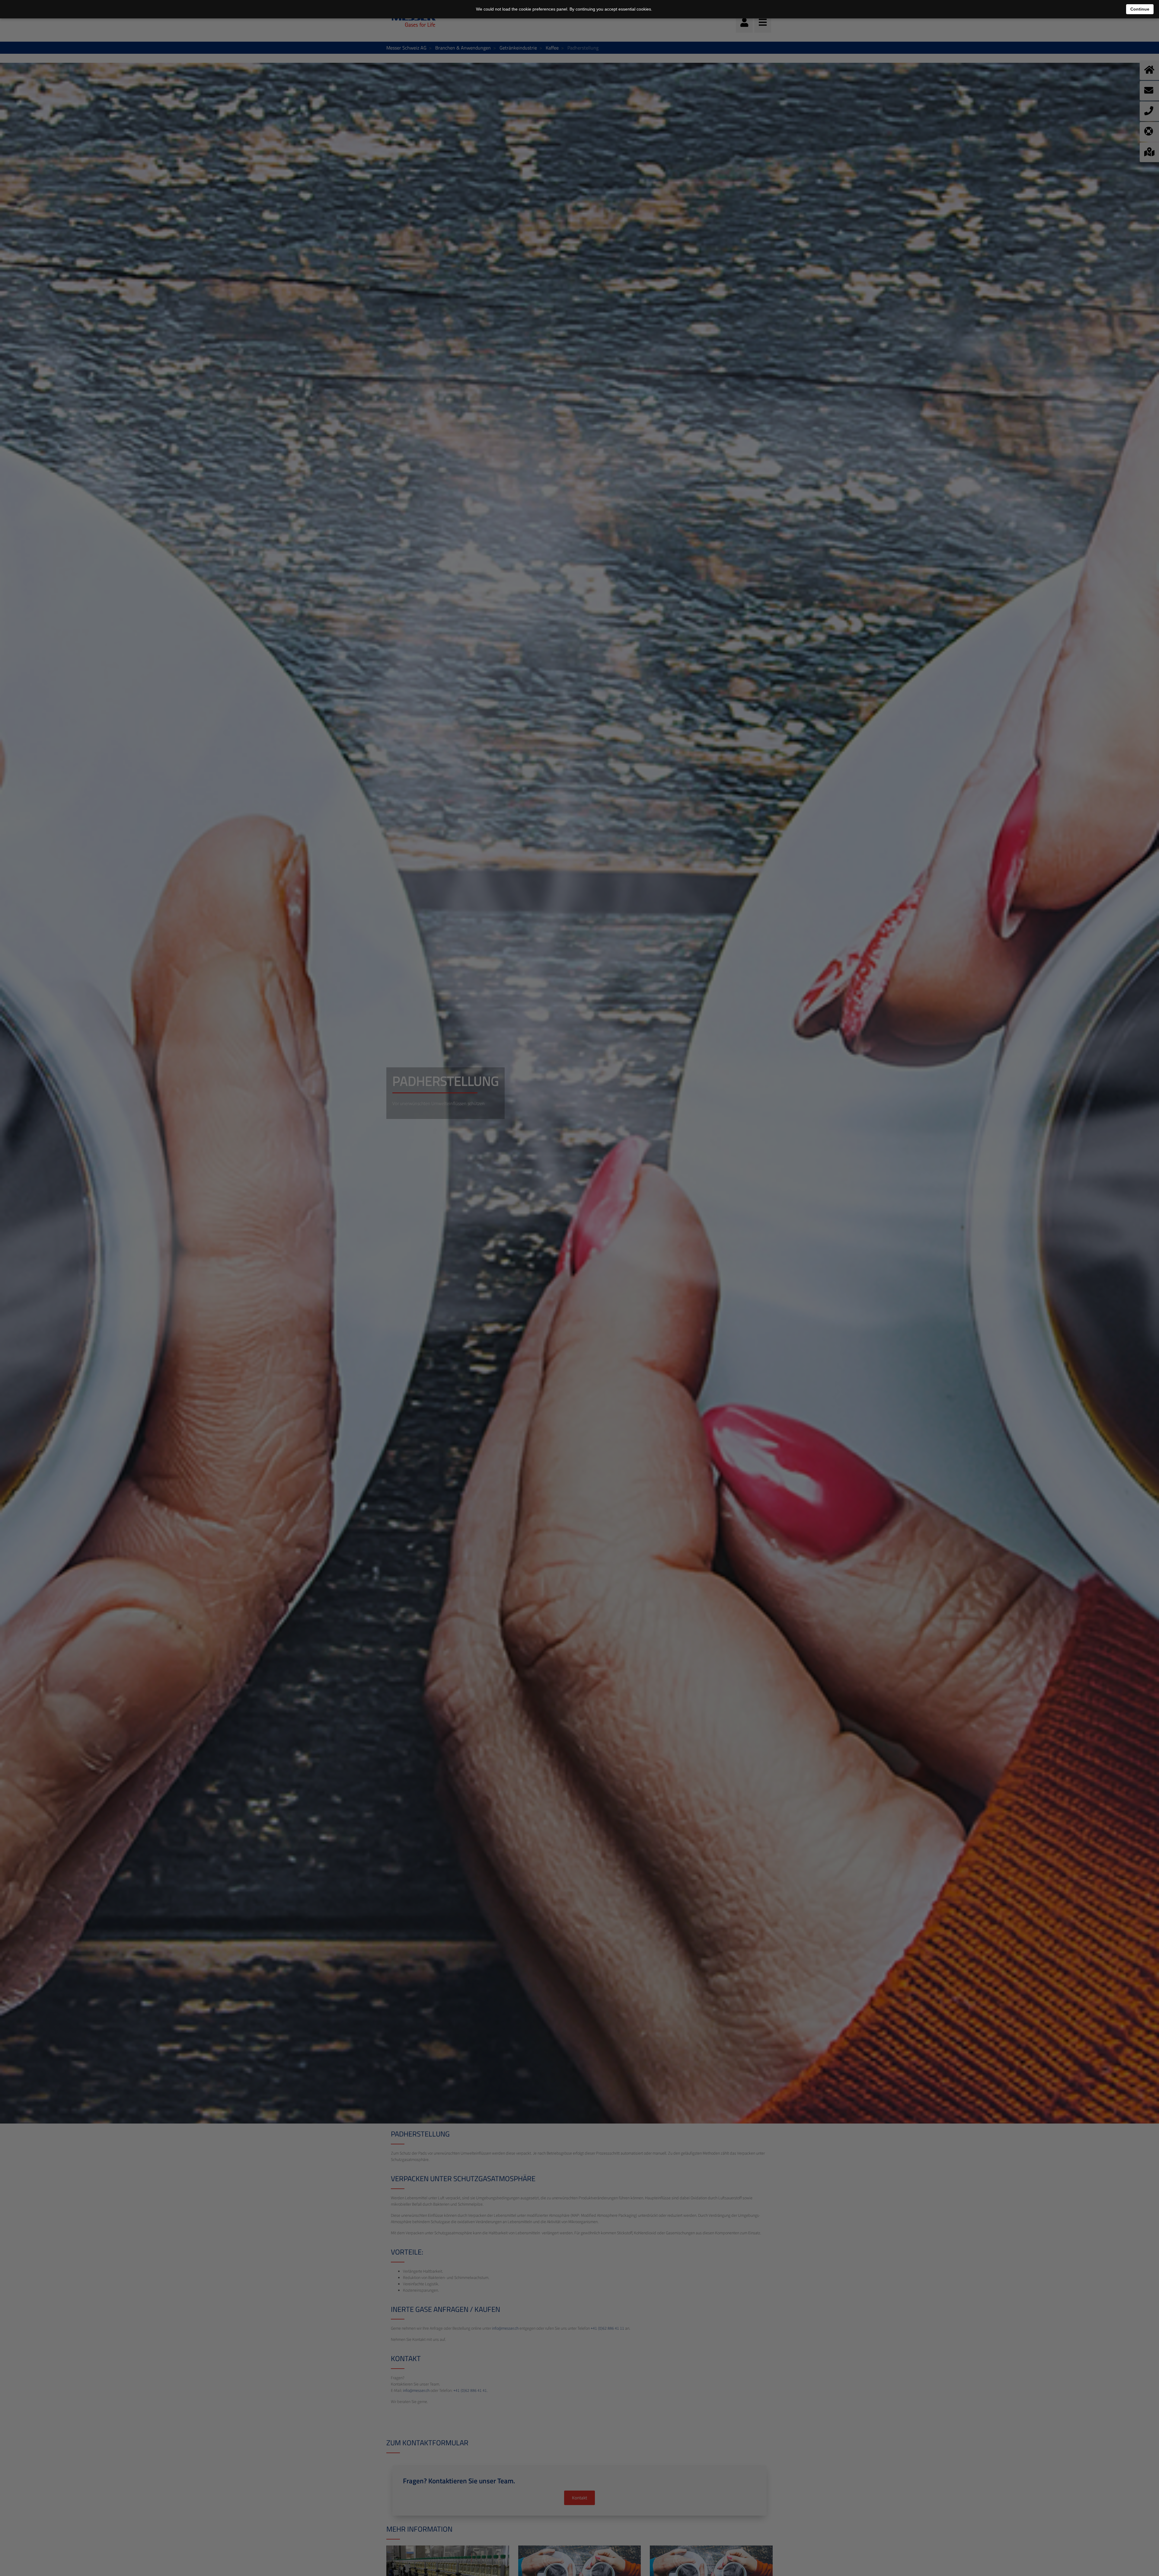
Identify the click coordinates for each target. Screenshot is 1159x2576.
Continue (1140, 9)
